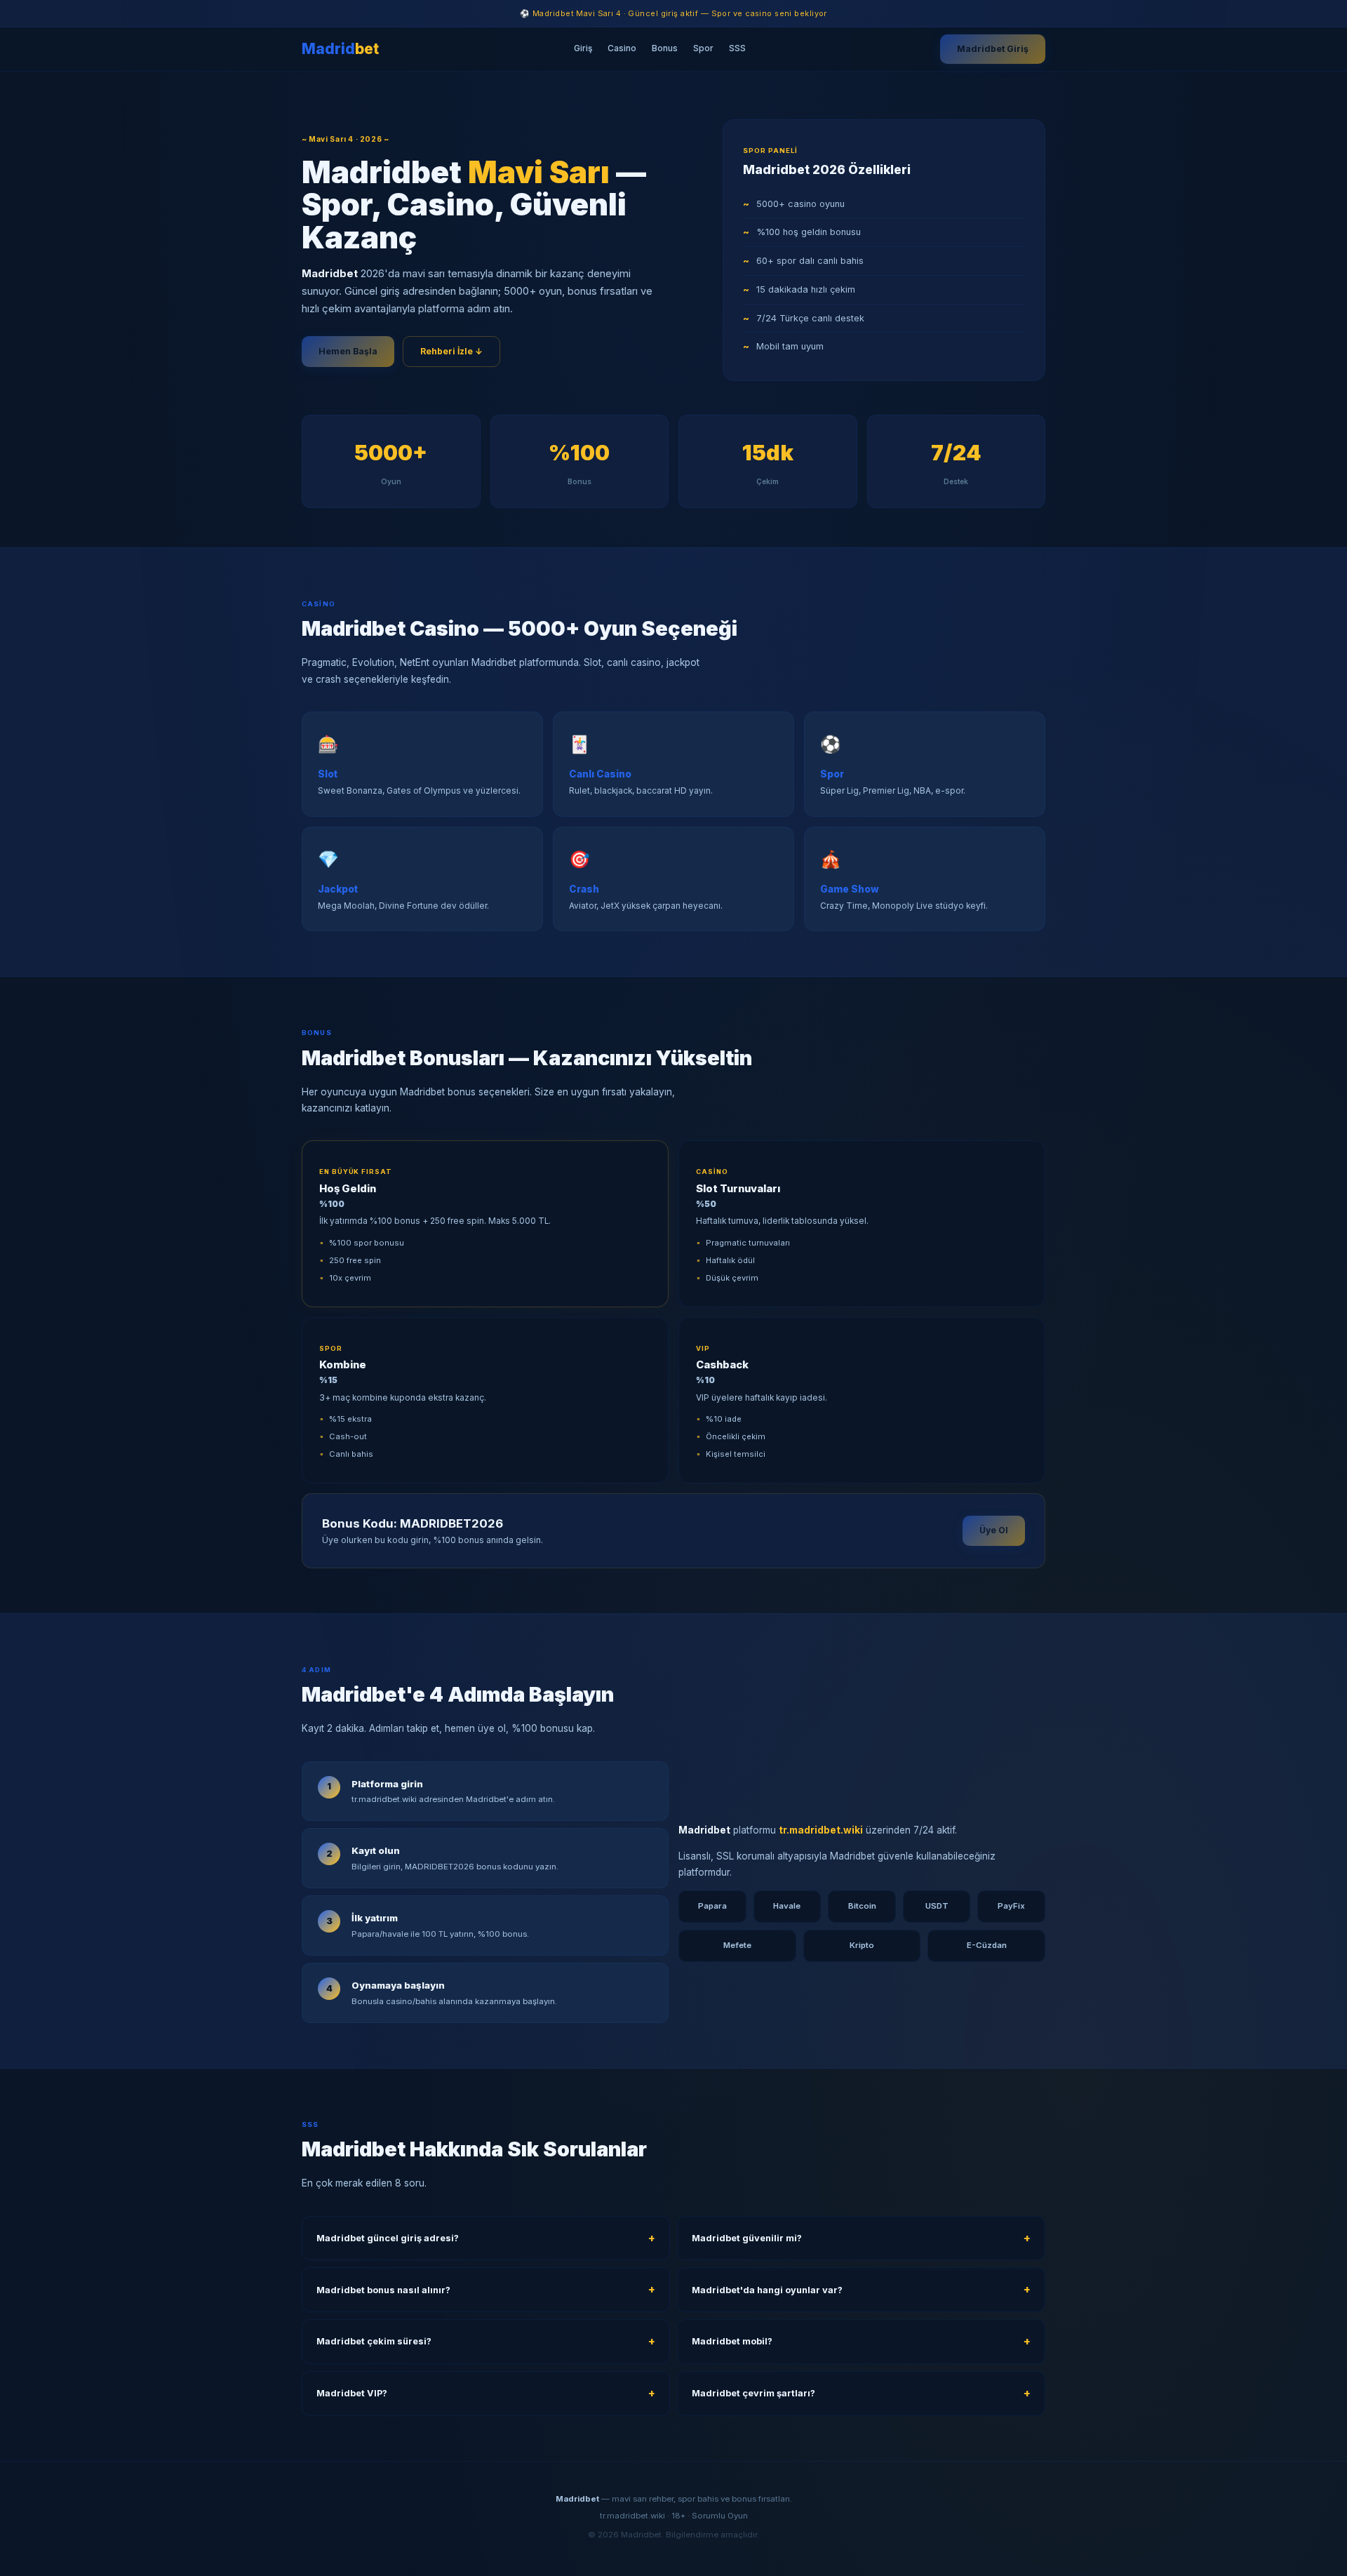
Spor (703, 48)
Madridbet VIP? (352, 2393)
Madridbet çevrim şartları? (753, 2393)
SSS (737, 48)
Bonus (665, 48)
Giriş (583, 48)
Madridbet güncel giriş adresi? (388, 2238)
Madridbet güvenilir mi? (747, 2238)
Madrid (340, 49)
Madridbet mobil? (732, 2341)
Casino (622, 48)
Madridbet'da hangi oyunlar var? (767, 2290)
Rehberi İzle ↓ (451, 351)
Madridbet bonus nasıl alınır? (383, 2290)
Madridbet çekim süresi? (374, 2341)
